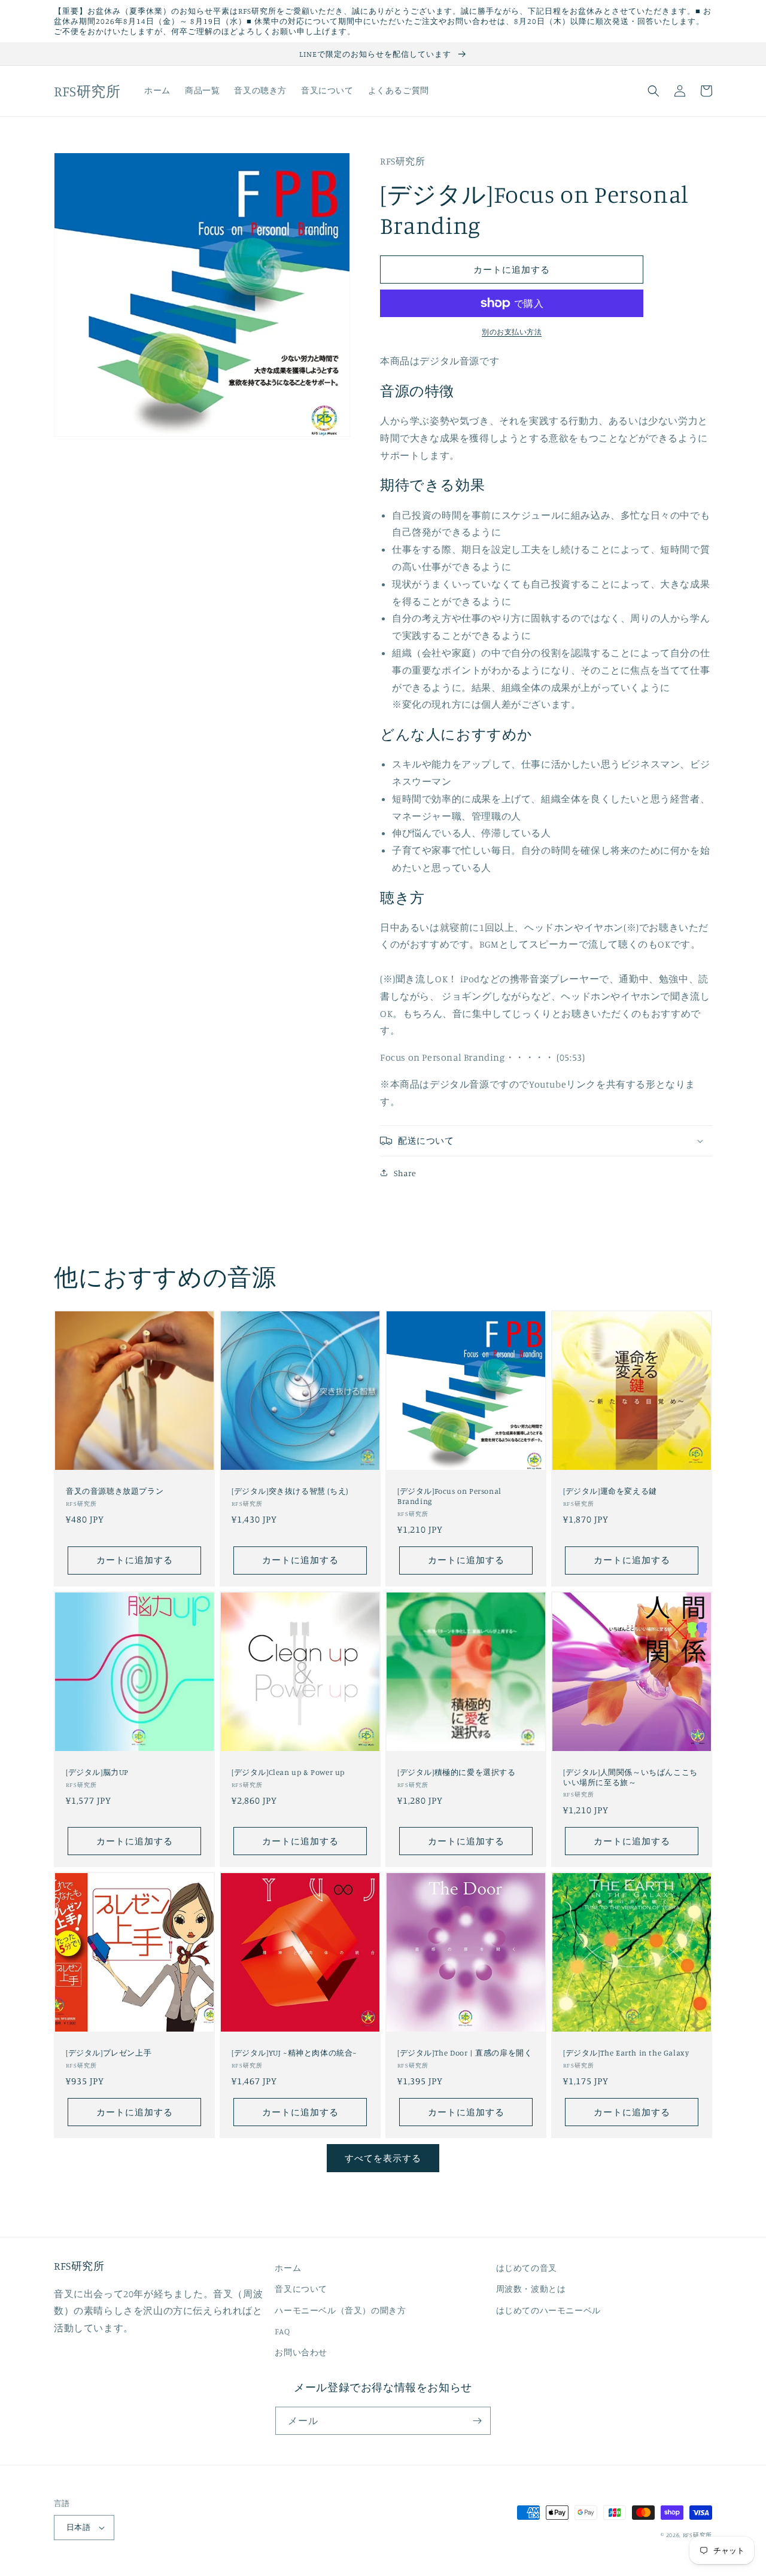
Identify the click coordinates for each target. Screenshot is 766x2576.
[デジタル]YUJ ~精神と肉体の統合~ (294, 2053)
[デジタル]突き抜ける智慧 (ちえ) (290, 1491)
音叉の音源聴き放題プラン (115, 1491)
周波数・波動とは (531, 2289)
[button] (653, 91)
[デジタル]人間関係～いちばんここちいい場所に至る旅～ (630, 1777)
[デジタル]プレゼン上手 (109, 2053)
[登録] (477, 2421)
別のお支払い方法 (512, 332)
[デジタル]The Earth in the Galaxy (626, 2053)
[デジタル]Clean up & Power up (288, 1772)
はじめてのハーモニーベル (548, 2310)
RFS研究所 (697, 2535)
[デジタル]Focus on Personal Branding (449, 1496)
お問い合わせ (301, 2352)
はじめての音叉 (527, 2268)
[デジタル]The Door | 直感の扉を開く (465, 2053)
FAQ (282, 2331)
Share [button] (405, 1173)
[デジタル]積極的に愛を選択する (457, 1772)
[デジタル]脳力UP (97, 1772)
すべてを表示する (383, 2158)
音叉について (301, 2289)
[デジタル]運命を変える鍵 (610, 1491)
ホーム (288, 2268)
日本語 (78, 2527)
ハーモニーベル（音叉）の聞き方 (340, 2310)
